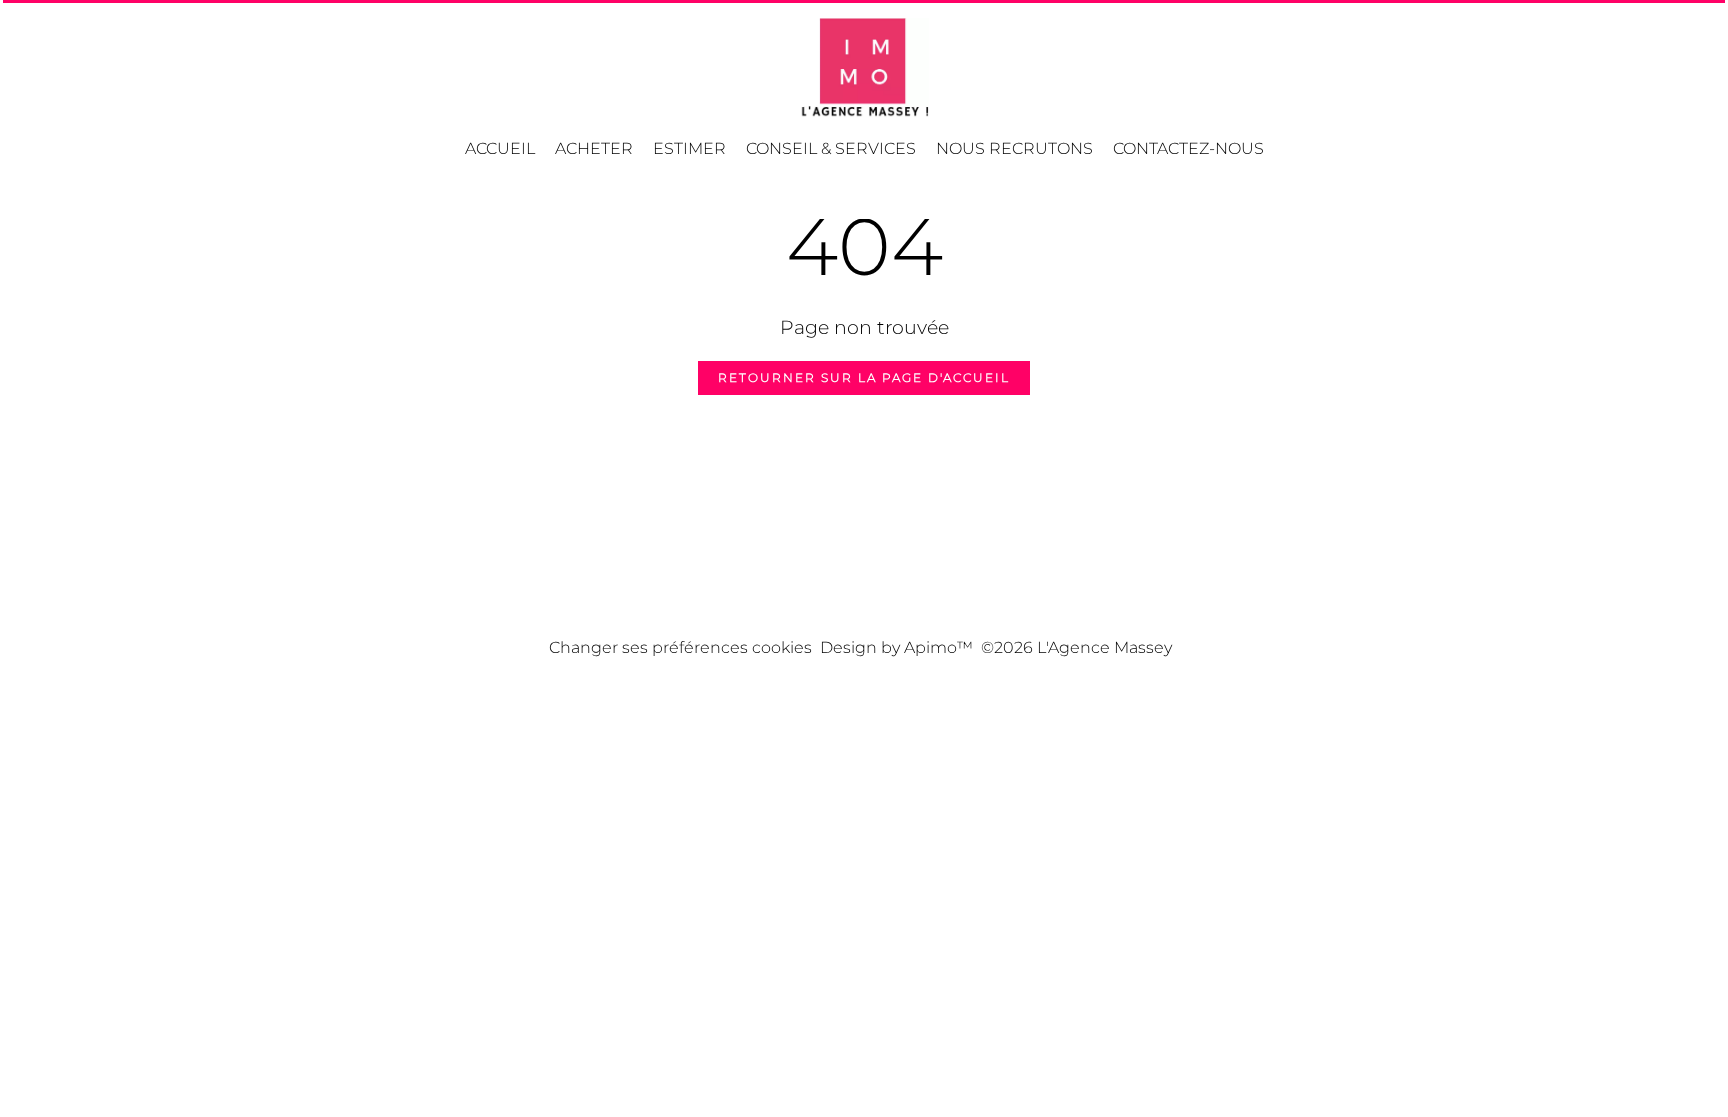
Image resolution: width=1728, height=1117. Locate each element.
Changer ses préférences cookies (680, 647)
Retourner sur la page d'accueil (864, 377)
